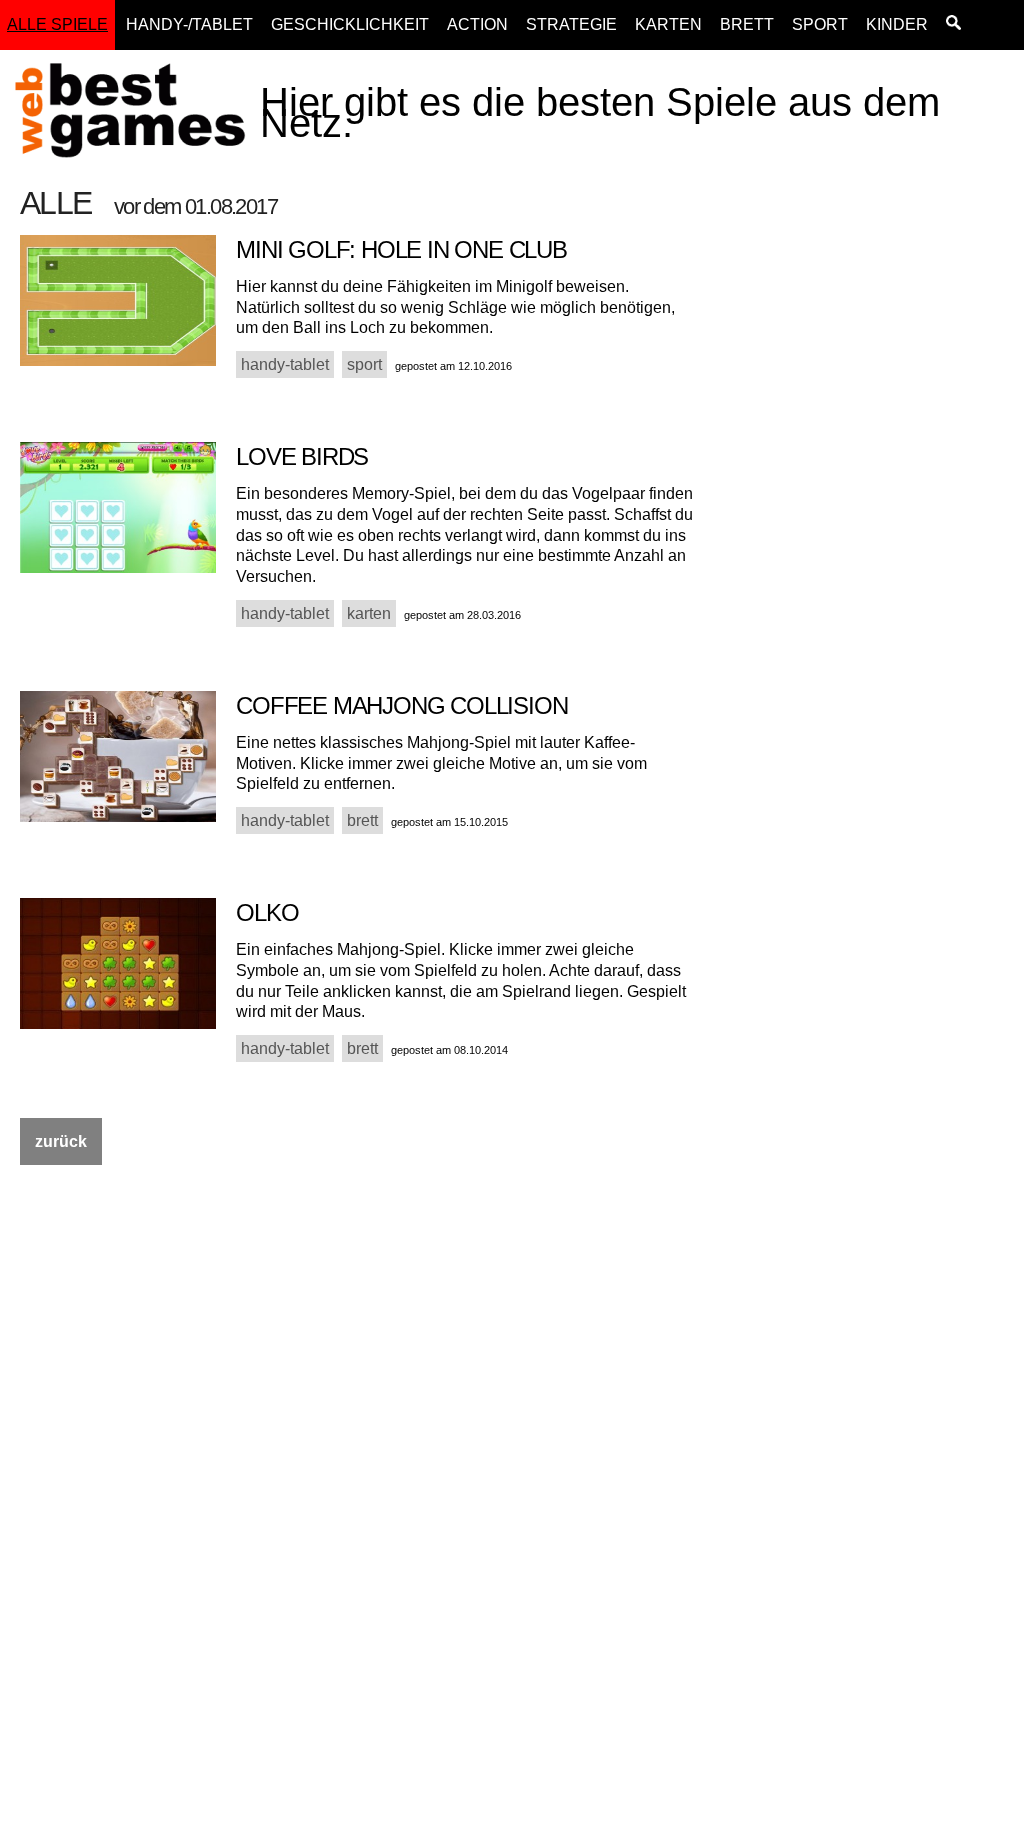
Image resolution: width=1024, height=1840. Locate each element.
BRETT (747, 24)
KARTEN (668, 24)
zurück (61, 1141)
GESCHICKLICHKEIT (350, 24)
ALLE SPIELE (57, 24)
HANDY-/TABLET (189, 24)
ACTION (477, 24)
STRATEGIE (571, 24)
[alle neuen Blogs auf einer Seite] (953, 25)
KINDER (897, 24)
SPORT (820, 24)
